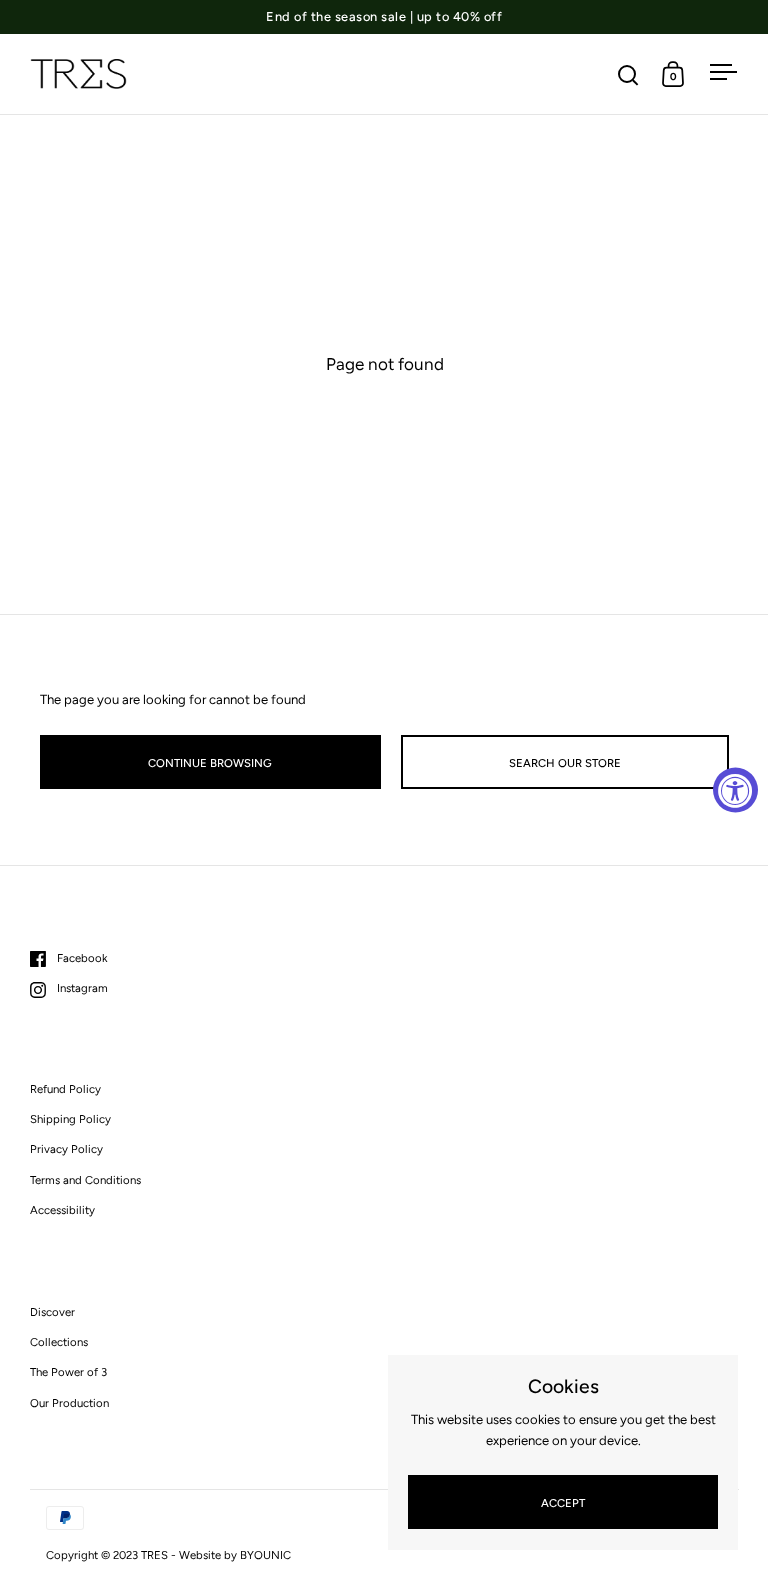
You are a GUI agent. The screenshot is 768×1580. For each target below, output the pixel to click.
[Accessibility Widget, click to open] (735, 790)
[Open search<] (628, 74)
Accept (563, 1503)
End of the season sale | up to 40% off (384, 17)
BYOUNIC (265, 1555)
